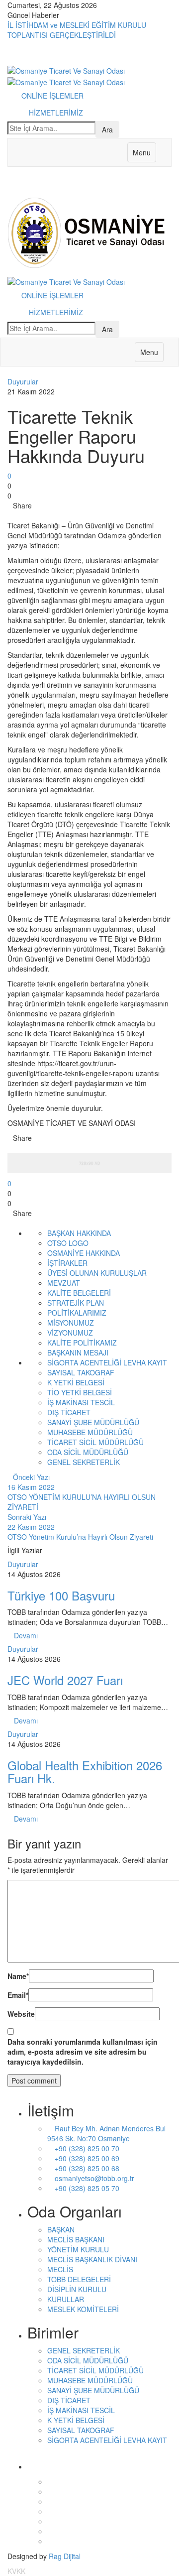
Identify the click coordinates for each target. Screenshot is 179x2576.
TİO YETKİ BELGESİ (80, 1392)
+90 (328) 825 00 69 (86, 2158)
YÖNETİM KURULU (78, 2249)
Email (18, 1995)
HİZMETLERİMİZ (56, 113)
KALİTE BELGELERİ (79, 1293)
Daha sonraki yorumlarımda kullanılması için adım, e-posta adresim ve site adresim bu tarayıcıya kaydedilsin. (83, 2052)
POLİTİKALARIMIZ (77, 1313)
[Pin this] (32, 515)
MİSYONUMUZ (71, 1323)
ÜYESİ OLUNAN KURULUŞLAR (97, 1273)
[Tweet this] (17, 515)
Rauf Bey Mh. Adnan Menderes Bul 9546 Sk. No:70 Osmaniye (106, 2133)
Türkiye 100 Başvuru (61, 1595)
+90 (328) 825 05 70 (86, 2188)
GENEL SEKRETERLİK (84, 1462)
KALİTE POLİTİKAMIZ (82, 1343)
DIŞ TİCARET (69, 1412)
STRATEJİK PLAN (76, 1303)
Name (18, 1976)
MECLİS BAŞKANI (76, 2239)
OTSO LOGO (68, 1243)
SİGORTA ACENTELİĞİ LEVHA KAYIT (107, 1362)
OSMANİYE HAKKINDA (84, 1253)
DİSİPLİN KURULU (77, 2289)
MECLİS (60, 2269)
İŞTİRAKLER (67, 1263)
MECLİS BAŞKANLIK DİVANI (92, 2259)
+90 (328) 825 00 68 (86, 2168)
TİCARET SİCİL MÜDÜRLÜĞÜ (95, 1442)
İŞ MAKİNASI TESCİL (81, 1402)
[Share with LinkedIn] (24, 515)
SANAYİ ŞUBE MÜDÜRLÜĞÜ (93, 1422)
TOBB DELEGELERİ (79, 2279)
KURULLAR (66, 2299)
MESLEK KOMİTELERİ (83, 2309)
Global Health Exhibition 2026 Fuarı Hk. (85, 1772)
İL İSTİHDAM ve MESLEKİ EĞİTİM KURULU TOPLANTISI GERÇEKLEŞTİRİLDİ (77, 30)
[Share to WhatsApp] (39, 515)
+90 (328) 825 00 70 (86, 2148)
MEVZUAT (64, 1283)
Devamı (26, 1635)
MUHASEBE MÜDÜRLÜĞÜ (90, 1432)
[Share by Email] (44, 515)
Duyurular (23, 381)
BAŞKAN (61, 2229)
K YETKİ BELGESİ (76, 1382)
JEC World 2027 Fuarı (65, 1680)
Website (21, 2014)
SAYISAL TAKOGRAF (81, 1372)
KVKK (16, 2571)
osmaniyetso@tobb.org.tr (93, 2178)
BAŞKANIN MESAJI (78, 1352)
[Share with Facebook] (10, 515)
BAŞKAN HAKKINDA (79, 1233)
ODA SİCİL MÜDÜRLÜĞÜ (88, 1452)
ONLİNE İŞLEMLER (53, 96)
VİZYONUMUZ (70, 1333)
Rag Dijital (65, 2556)
